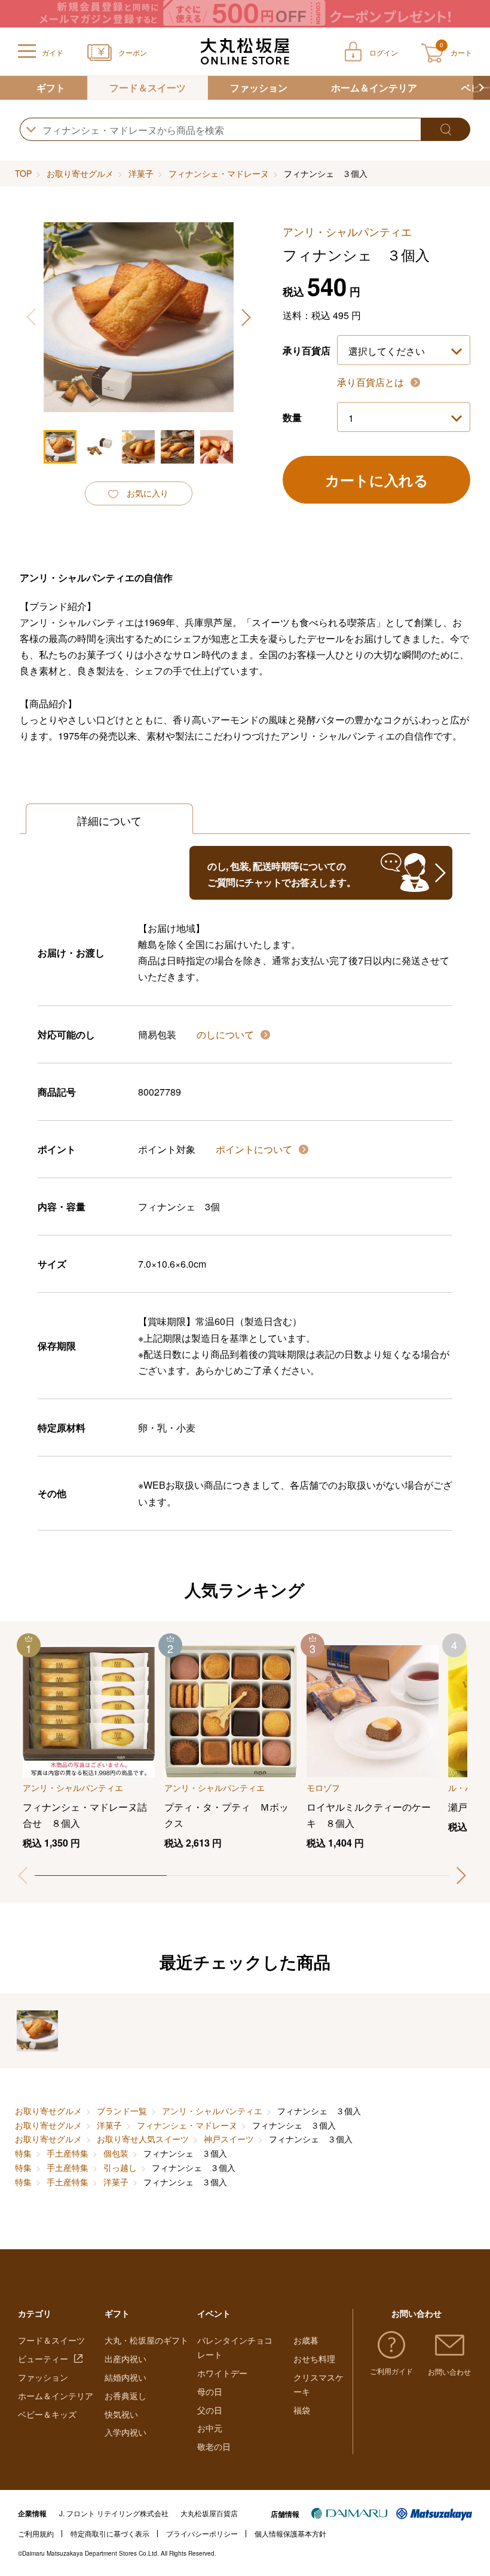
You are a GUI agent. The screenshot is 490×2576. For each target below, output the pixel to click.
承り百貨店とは (372, 382)
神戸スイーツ (229, 2139)
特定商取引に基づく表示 (110, 2533)
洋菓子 (141, 173)
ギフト (51, 88)
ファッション (259, 88)
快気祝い (121, 2414)
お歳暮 (306, 2340)
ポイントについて (255, 1149)
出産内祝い (125, 2359)
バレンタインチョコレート (235, 2347)
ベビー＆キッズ (47, 2414)
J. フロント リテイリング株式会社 (114, 2513)
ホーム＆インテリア (374, 88)
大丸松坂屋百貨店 (209, 2513)
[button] (482, 88)
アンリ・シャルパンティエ (212, 2111)
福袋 (302, 2410)
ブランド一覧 (122, 2111)
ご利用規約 (36, 2533)
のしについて (226, 1034)
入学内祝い (125, 2432)
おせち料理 (314, 2359)
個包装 (116, 2153)
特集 (23, 2153)
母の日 (210, 2391)
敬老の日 (214, 2446)
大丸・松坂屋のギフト (146, 2340)
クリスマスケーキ (318, 2384)
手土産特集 (68, 2153)
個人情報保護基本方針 (290, 2533)
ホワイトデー (222, 2373)
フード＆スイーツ (148, 88)
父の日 (210, 2410)
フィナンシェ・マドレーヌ (219, 173)
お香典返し (125, 2396)
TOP (23, 173)
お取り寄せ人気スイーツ (143, 2139)
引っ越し (120, 2167)
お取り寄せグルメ (80, 173)
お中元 (210, 2428)
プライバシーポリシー (202, 2533)
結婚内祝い (125, 2377)
